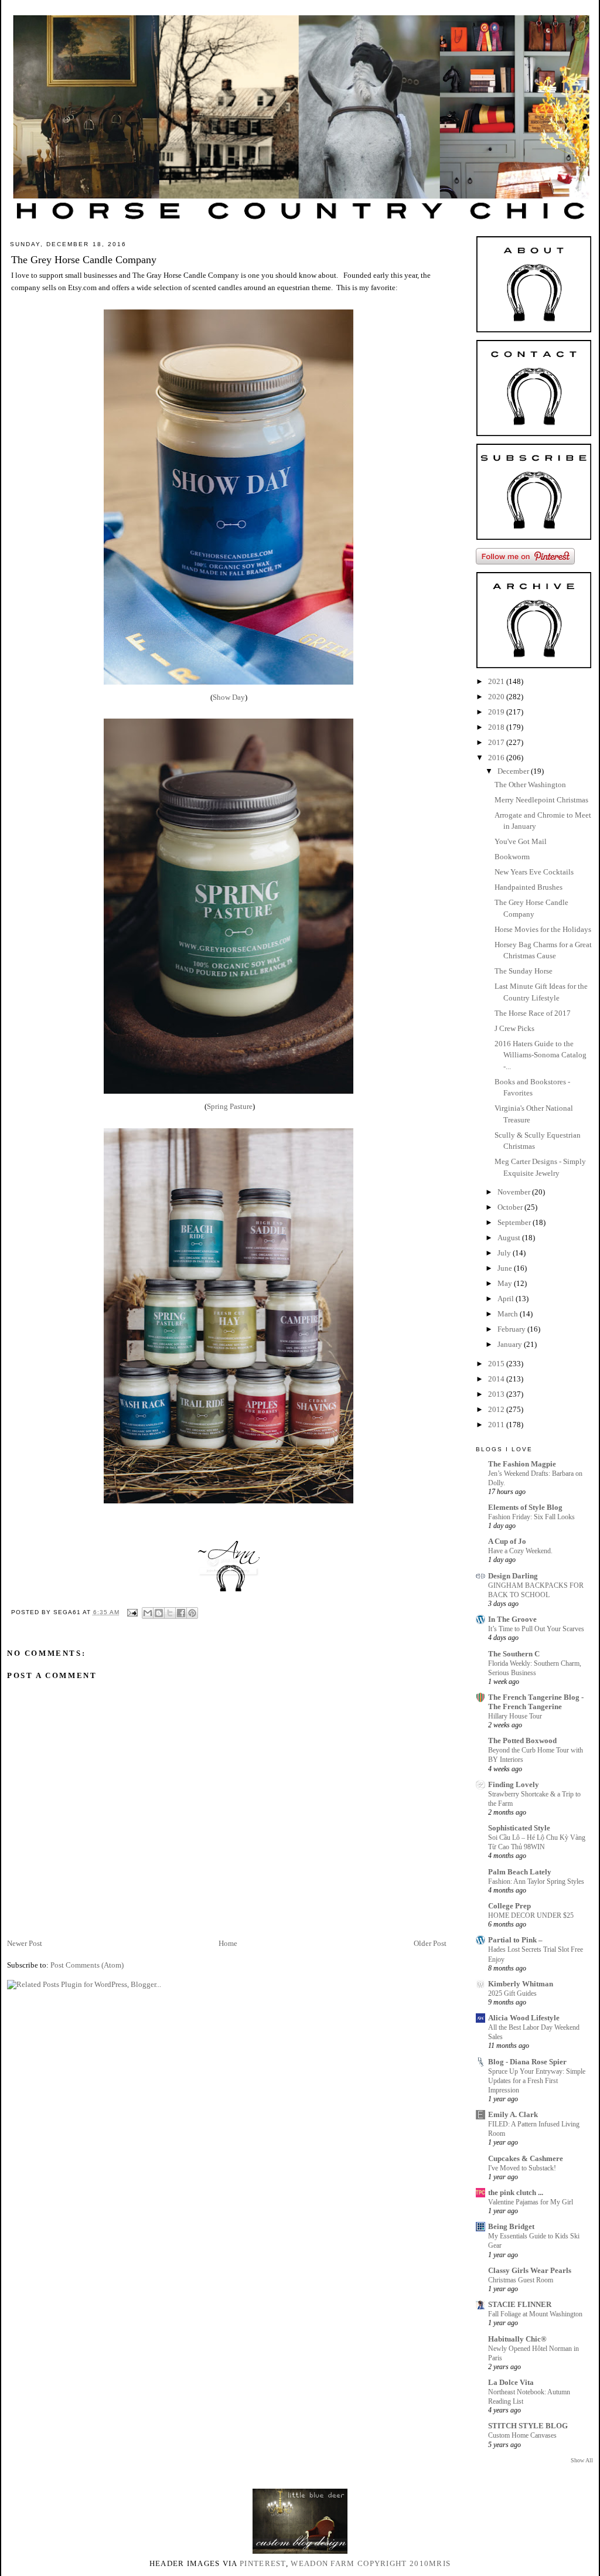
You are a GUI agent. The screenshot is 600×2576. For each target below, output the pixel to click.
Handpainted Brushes (529, 887)
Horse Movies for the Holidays (543, 929)
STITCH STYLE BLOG (528, 2426)
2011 (497, 1425)
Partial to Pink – (515, 1940)
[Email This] (148, 1613)
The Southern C (514, 1654)
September (515, 1222)
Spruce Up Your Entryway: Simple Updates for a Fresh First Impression (537, 2081)
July (505, 1253)
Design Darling (513, 1576)
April (507, 1299)
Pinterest (263, 2563)
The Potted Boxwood (522, 1740)
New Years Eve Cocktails (534, 872)
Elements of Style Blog (525, 1507)
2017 (497, 742)
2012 (497, 1409)
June (506, 1268)
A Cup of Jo (507, 1541)
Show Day (229, 697)
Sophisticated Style (519, 1828)
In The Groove (512, 1619)
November (515, 1192)
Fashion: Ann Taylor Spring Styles (536, 1881)
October (511, 1207)
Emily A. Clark (513, 2114)
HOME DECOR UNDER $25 (531, 1915)
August (510, 1238)
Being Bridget (511, 2226)
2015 (497, 1364)
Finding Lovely (514, 1784)
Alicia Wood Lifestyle (524, 2018)
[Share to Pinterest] (192, 1613)
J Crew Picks (514, 1028)
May (506, 1283)
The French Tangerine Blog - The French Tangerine (536, 1702)
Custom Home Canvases (522, 2435)
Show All (582, 2460)
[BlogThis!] (159, 1613)
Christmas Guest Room (521, 2280)
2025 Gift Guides (512, 1993)
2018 (497, 727)
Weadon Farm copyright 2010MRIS (371, 2563)
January (511, 1344)
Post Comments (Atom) (87, 1965)
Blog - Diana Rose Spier (527, 2062)
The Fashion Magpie (522, 1464)
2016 (497, 758)
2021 (497, 681)
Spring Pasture (230, 1106)
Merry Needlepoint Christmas (541, 800)
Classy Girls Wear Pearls (530, 2270)
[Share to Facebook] (181, 1613)
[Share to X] (170, 1613)
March (509, 1314)
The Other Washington (530, 785)
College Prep (509, 1906)
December (514, 771)
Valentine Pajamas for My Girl (531, 2202)
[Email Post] (132, 1612)
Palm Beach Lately (520, 1872)
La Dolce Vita (511, 2382)
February (512, 1329)
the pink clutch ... (516, 2192)
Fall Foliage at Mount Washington (535, 2314)
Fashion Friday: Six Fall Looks (531, 1517)
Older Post (430, 1943)
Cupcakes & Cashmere (526, 2158)
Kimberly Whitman (521, 1984)
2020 (497, 697)
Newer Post (25, 1943)
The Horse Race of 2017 (533, 1013)
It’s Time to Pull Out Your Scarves (536, 1629)
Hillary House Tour (515, 1716)
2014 (497, 1379)
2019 (497, 712)
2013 (497, 1394)
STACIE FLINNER (520, 2304)
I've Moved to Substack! (522, 2168)
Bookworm (512, 857)
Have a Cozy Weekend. (520, 1551)
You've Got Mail (521, 841)
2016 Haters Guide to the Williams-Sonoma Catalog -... (541, 1055)
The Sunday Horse (524, 971)
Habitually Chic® (517, 2339)
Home (228, 1943)
